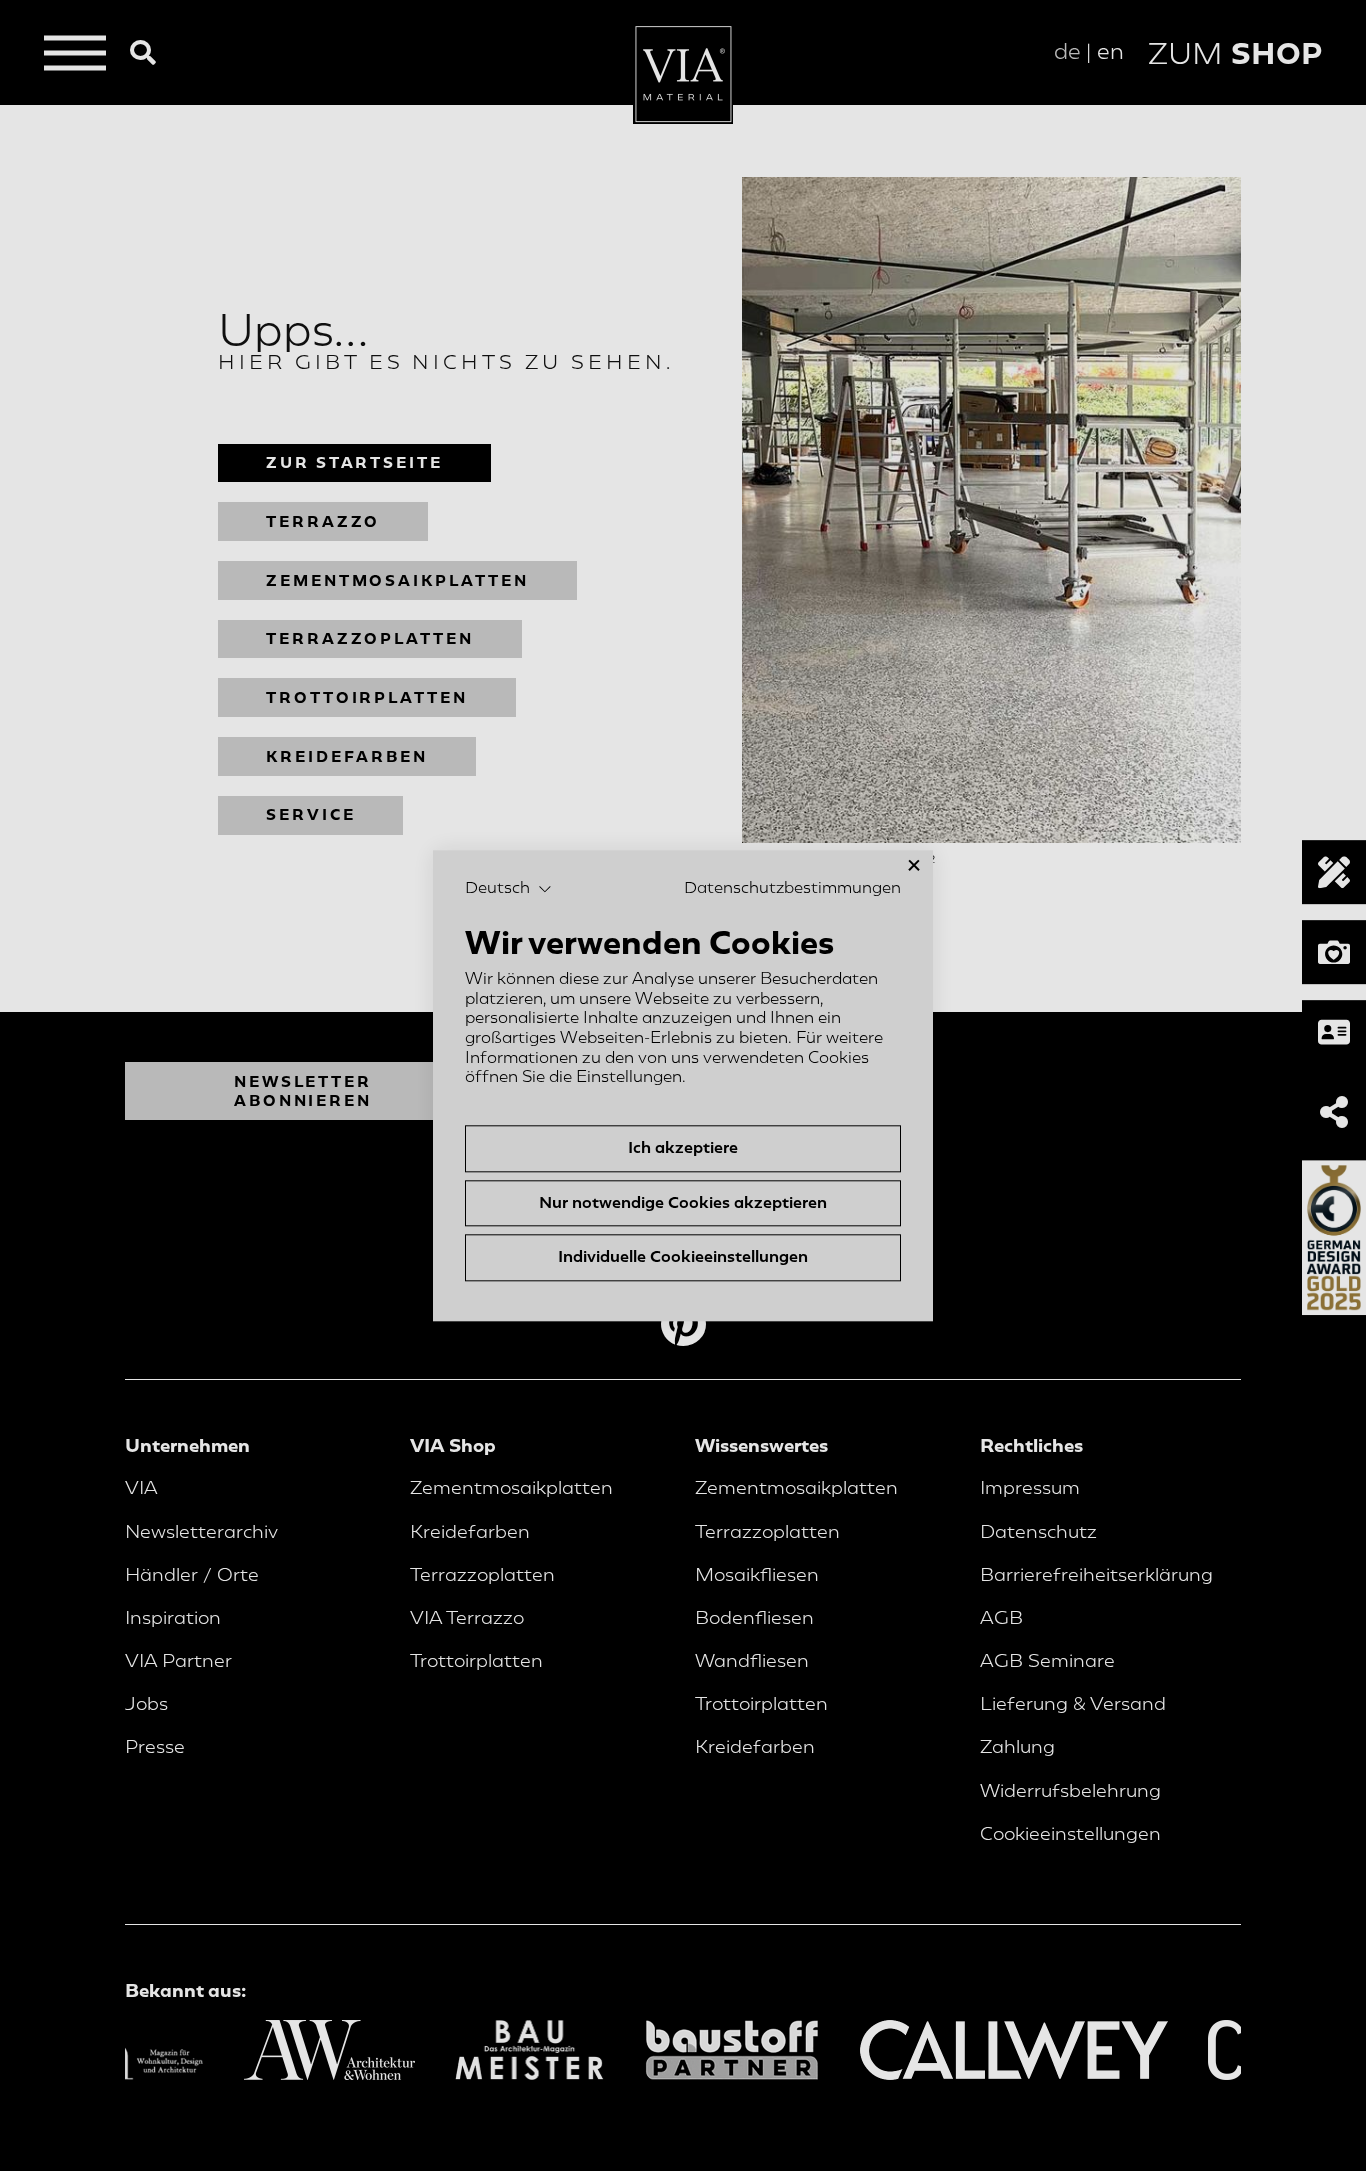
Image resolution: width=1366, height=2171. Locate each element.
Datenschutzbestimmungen (792, 888)
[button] (508, 889)
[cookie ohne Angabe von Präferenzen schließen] (914, 865)
